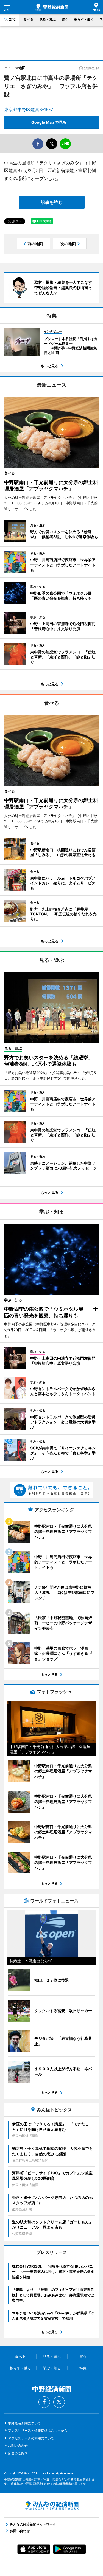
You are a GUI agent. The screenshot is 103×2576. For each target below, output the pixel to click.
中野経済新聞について (24, 2423)
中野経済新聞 (52, 7)
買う (65, 19)
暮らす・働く (84, 19)
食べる (29, 19)
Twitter (59, 2402)
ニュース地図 (15, 68)
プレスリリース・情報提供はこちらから (38, 2430)
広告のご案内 (18, 2453)
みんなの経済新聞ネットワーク (52, 2505)
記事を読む (52, 202)
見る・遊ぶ (48, 19)
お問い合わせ (18, 2446)
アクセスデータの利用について (31, 2438)
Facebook (44, 2402)
